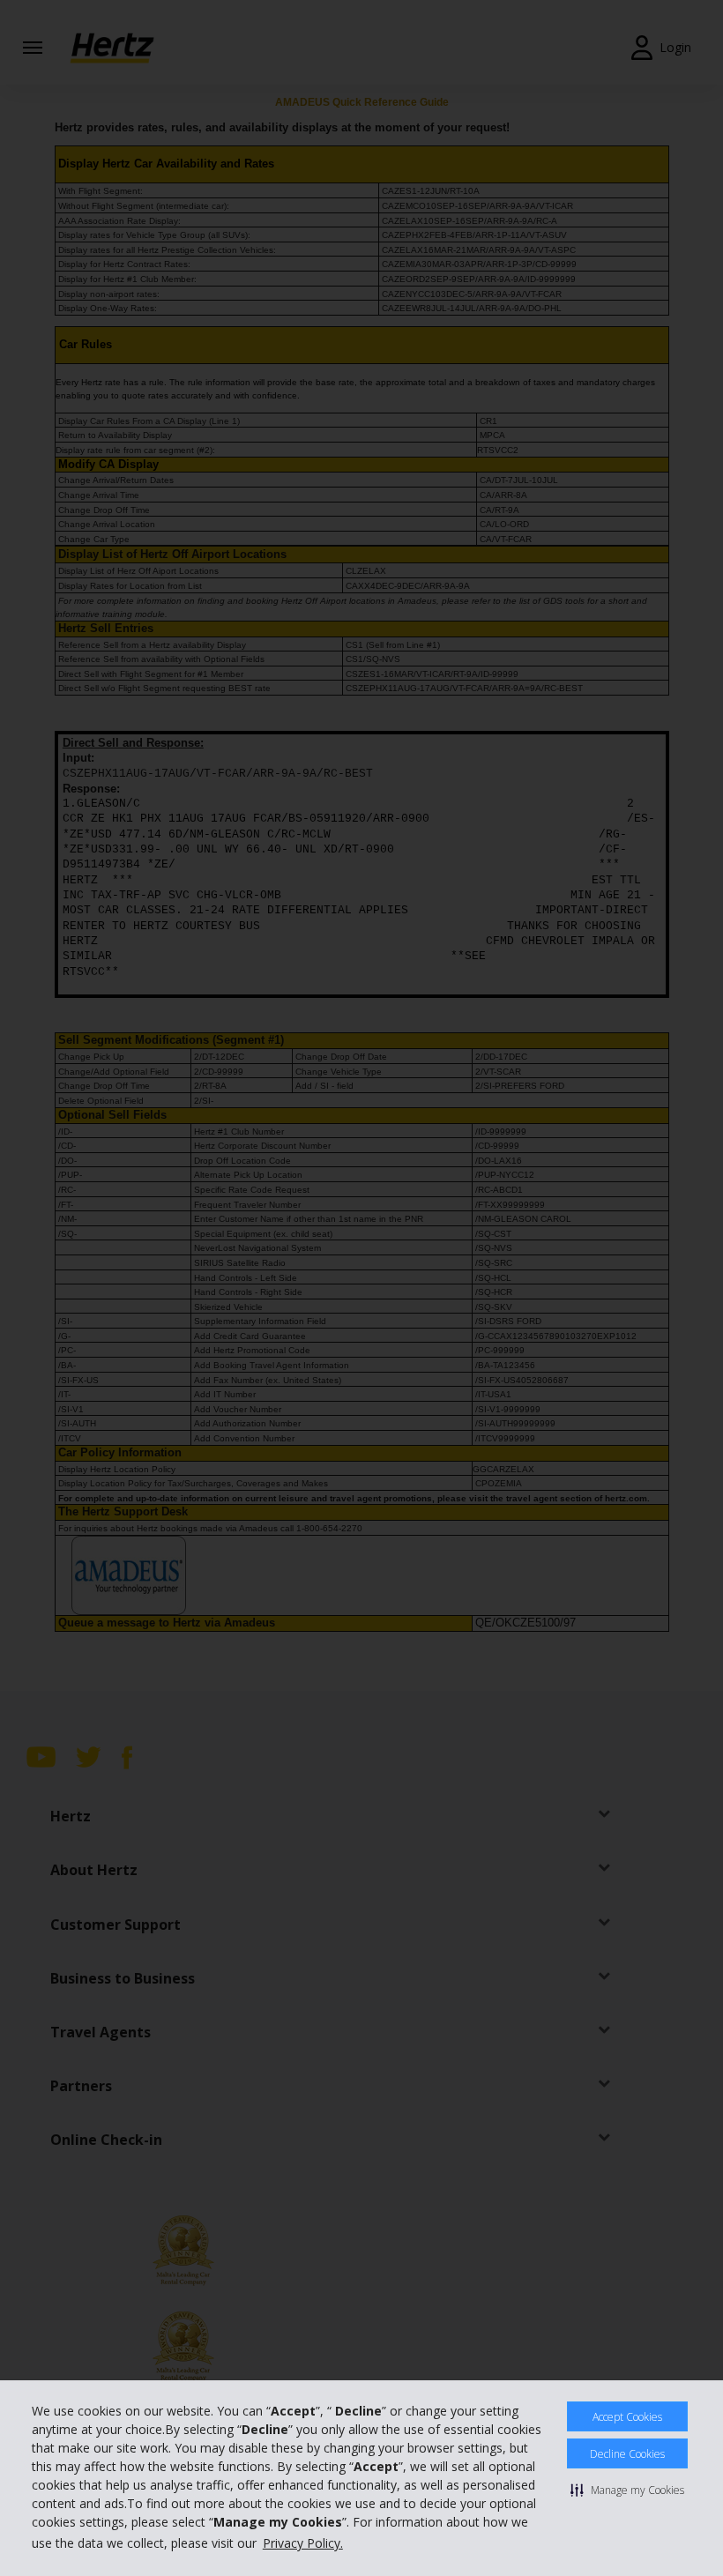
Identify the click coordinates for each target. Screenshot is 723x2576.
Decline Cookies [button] (627, 2454)
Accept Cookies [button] (627, 2417)
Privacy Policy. (303, 2543)
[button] (627, 2490)
